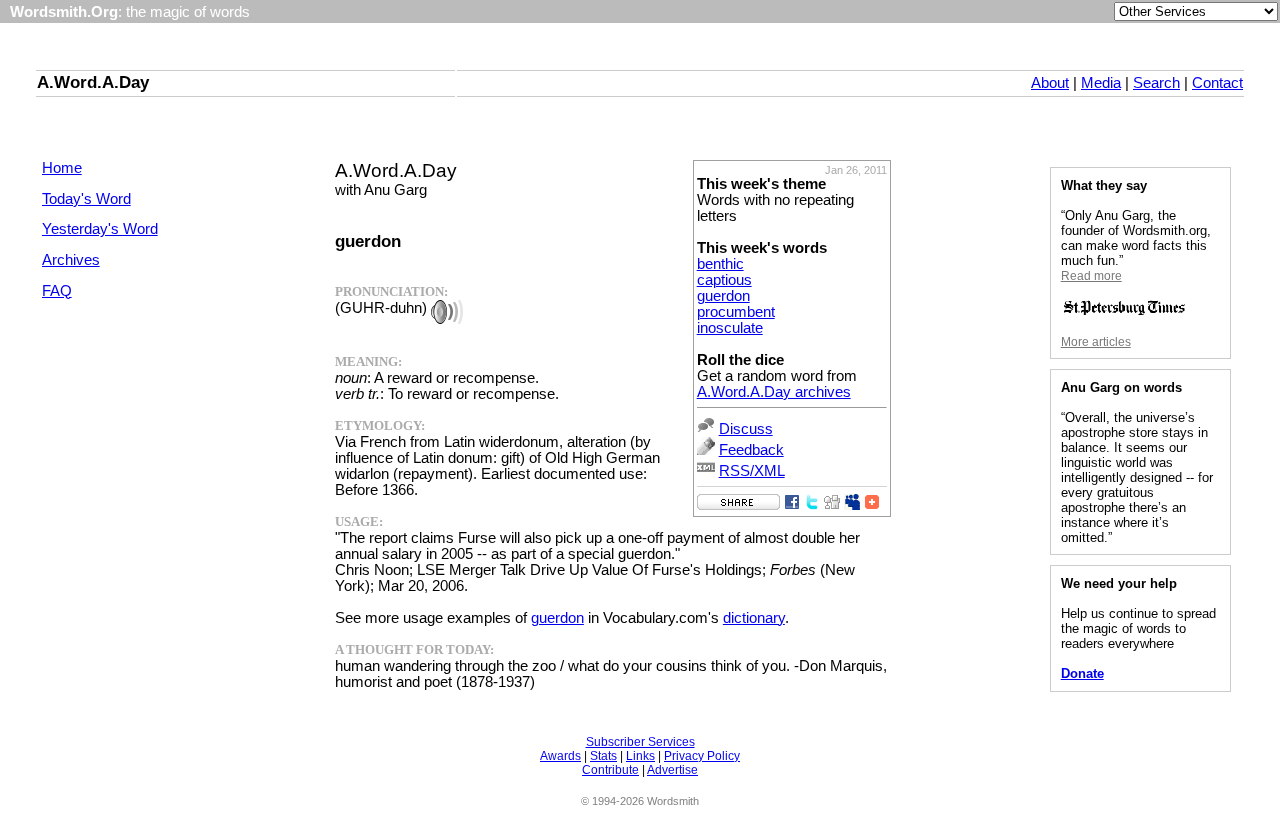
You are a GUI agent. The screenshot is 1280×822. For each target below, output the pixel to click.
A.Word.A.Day (93, 82)
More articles (1096, 342)
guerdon (723, 296)
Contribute (610, 770)
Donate (1082, 673)
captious (724, 280)
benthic (720, 264)
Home (62, 168)
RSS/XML (752, 471)
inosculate (730, 328)
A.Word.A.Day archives (774, 392)
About (1050, 83)
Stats (603, 756)
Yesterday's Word (100, 229)
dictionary (754, 618)
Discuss (746, 429)
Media (1101, 83)
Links (640, 756)
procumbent (736, 312)
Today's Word (86, 199)
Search (1156, 83)
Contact (1217, 83)
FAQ (57, 291)
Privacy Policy (702, 756)
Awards (560, 756)
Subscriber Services (640, 742)
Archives (71, 260)
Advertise (672, 770)
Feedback (751, 450)
